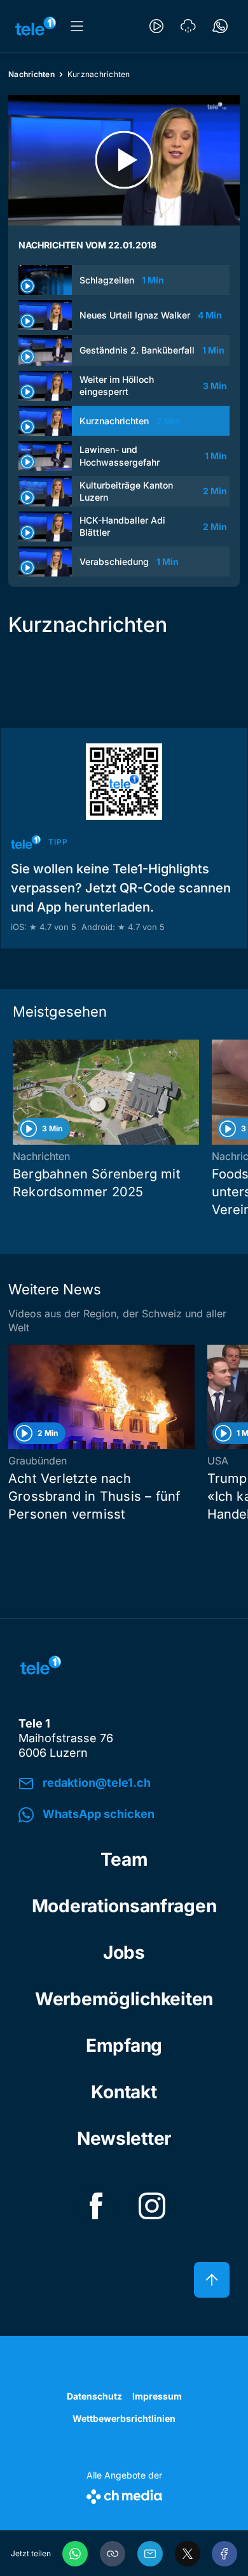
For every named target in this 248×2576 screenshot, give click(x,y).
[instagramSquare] (152, 2206)
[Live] (156, 26)
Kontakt (124, 2092)
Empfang (124, 2045)
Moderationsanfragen (124, 1906)
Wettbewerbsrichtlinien (124, 2418)
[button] (113, 2554)
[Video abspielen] (124, 160)
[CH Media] (124, 2494)
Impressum (157, 2396)
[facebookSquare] (96, 2206)
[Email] (150, 2554)
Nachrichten (31, 74)
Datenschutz (94, 2396)
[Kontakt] (220, 26)
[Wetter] (188, 26)
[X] (188, 2554)
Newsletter (124, 2138)
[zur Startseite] (36, 26)
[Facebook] (224, 2554)
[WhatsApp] (75, 2554)
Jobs (124, 1952)
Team (124, 1859)
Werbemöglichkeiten (124, 1999)
